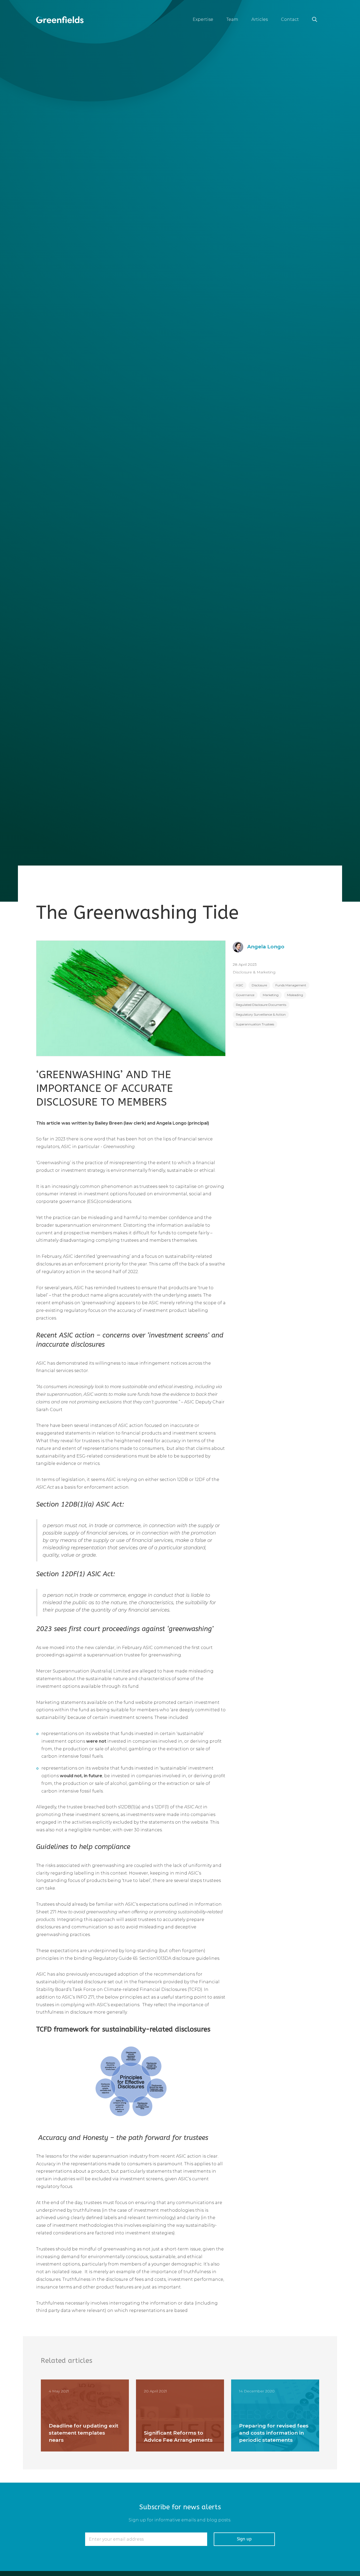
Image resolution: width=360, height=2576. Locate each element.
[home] (60, 20)
